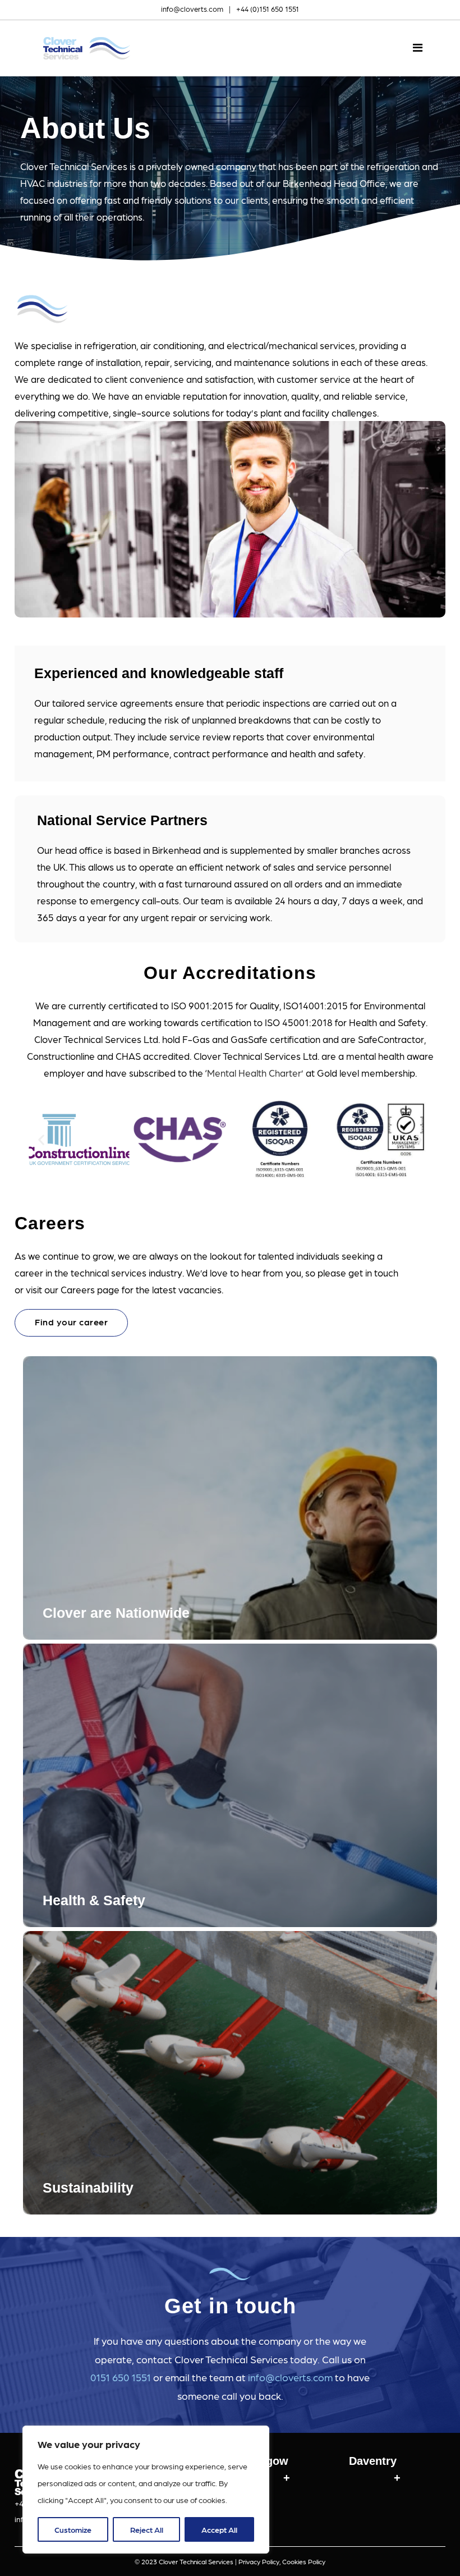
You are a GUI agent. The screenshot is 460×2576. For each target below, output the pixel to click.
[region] (146, 2490)
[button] (41, 1140)
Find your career (71, 1322)
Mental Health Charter (254, 1073)
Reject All (147, 2529)
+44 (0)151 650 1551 (268, 9)
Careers (50, 1223)
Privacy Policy (259, 2561)
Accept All (219, 2529)
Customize (73, 2529)
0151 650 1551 (121, 2377)
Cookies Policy (304, 2561)
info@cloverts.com (192, 9)
